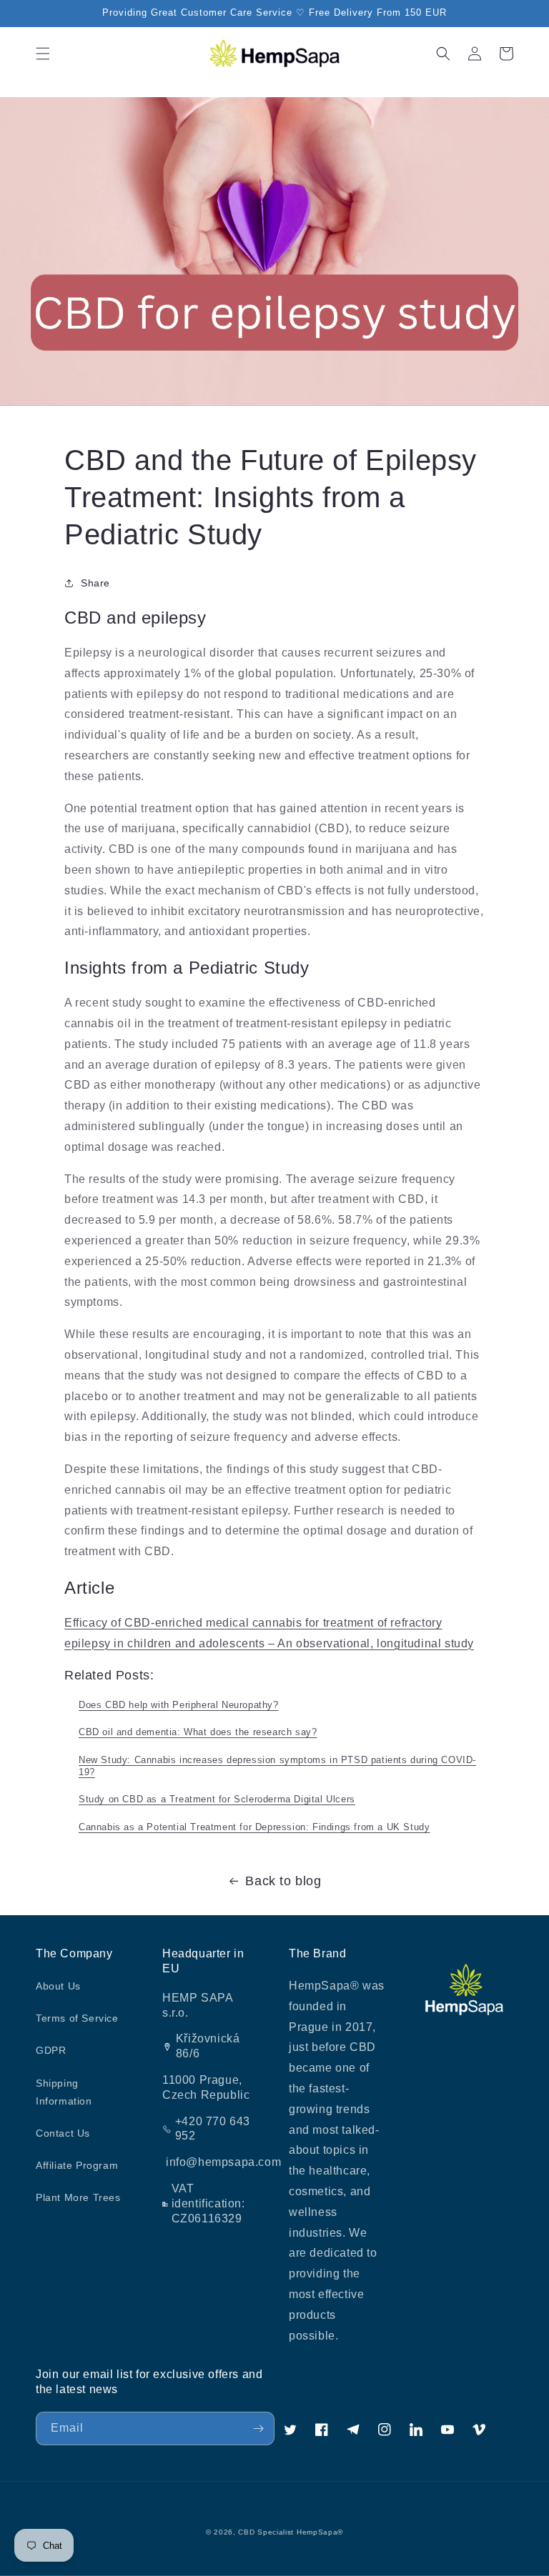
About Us (58, 1986)
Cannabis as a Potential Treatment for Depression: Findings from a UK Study (254, 1827)
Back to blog (283, 1881)
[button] (43, 54)
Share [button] (95, 583)
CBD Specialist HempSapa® (291, 2532)
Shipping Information (64, 2092)
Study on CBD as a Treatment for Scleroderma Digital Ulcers (217, 1799)
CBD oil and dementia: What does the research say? (198, 1732)
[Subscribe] (258, 2428)
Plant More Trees (78, 2197)
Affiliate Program (77, 2165)
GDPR (51, 2050)
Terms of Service (77, 2018)
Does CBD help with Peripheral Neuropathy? (179, 1705)
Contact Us (63, 2133)
